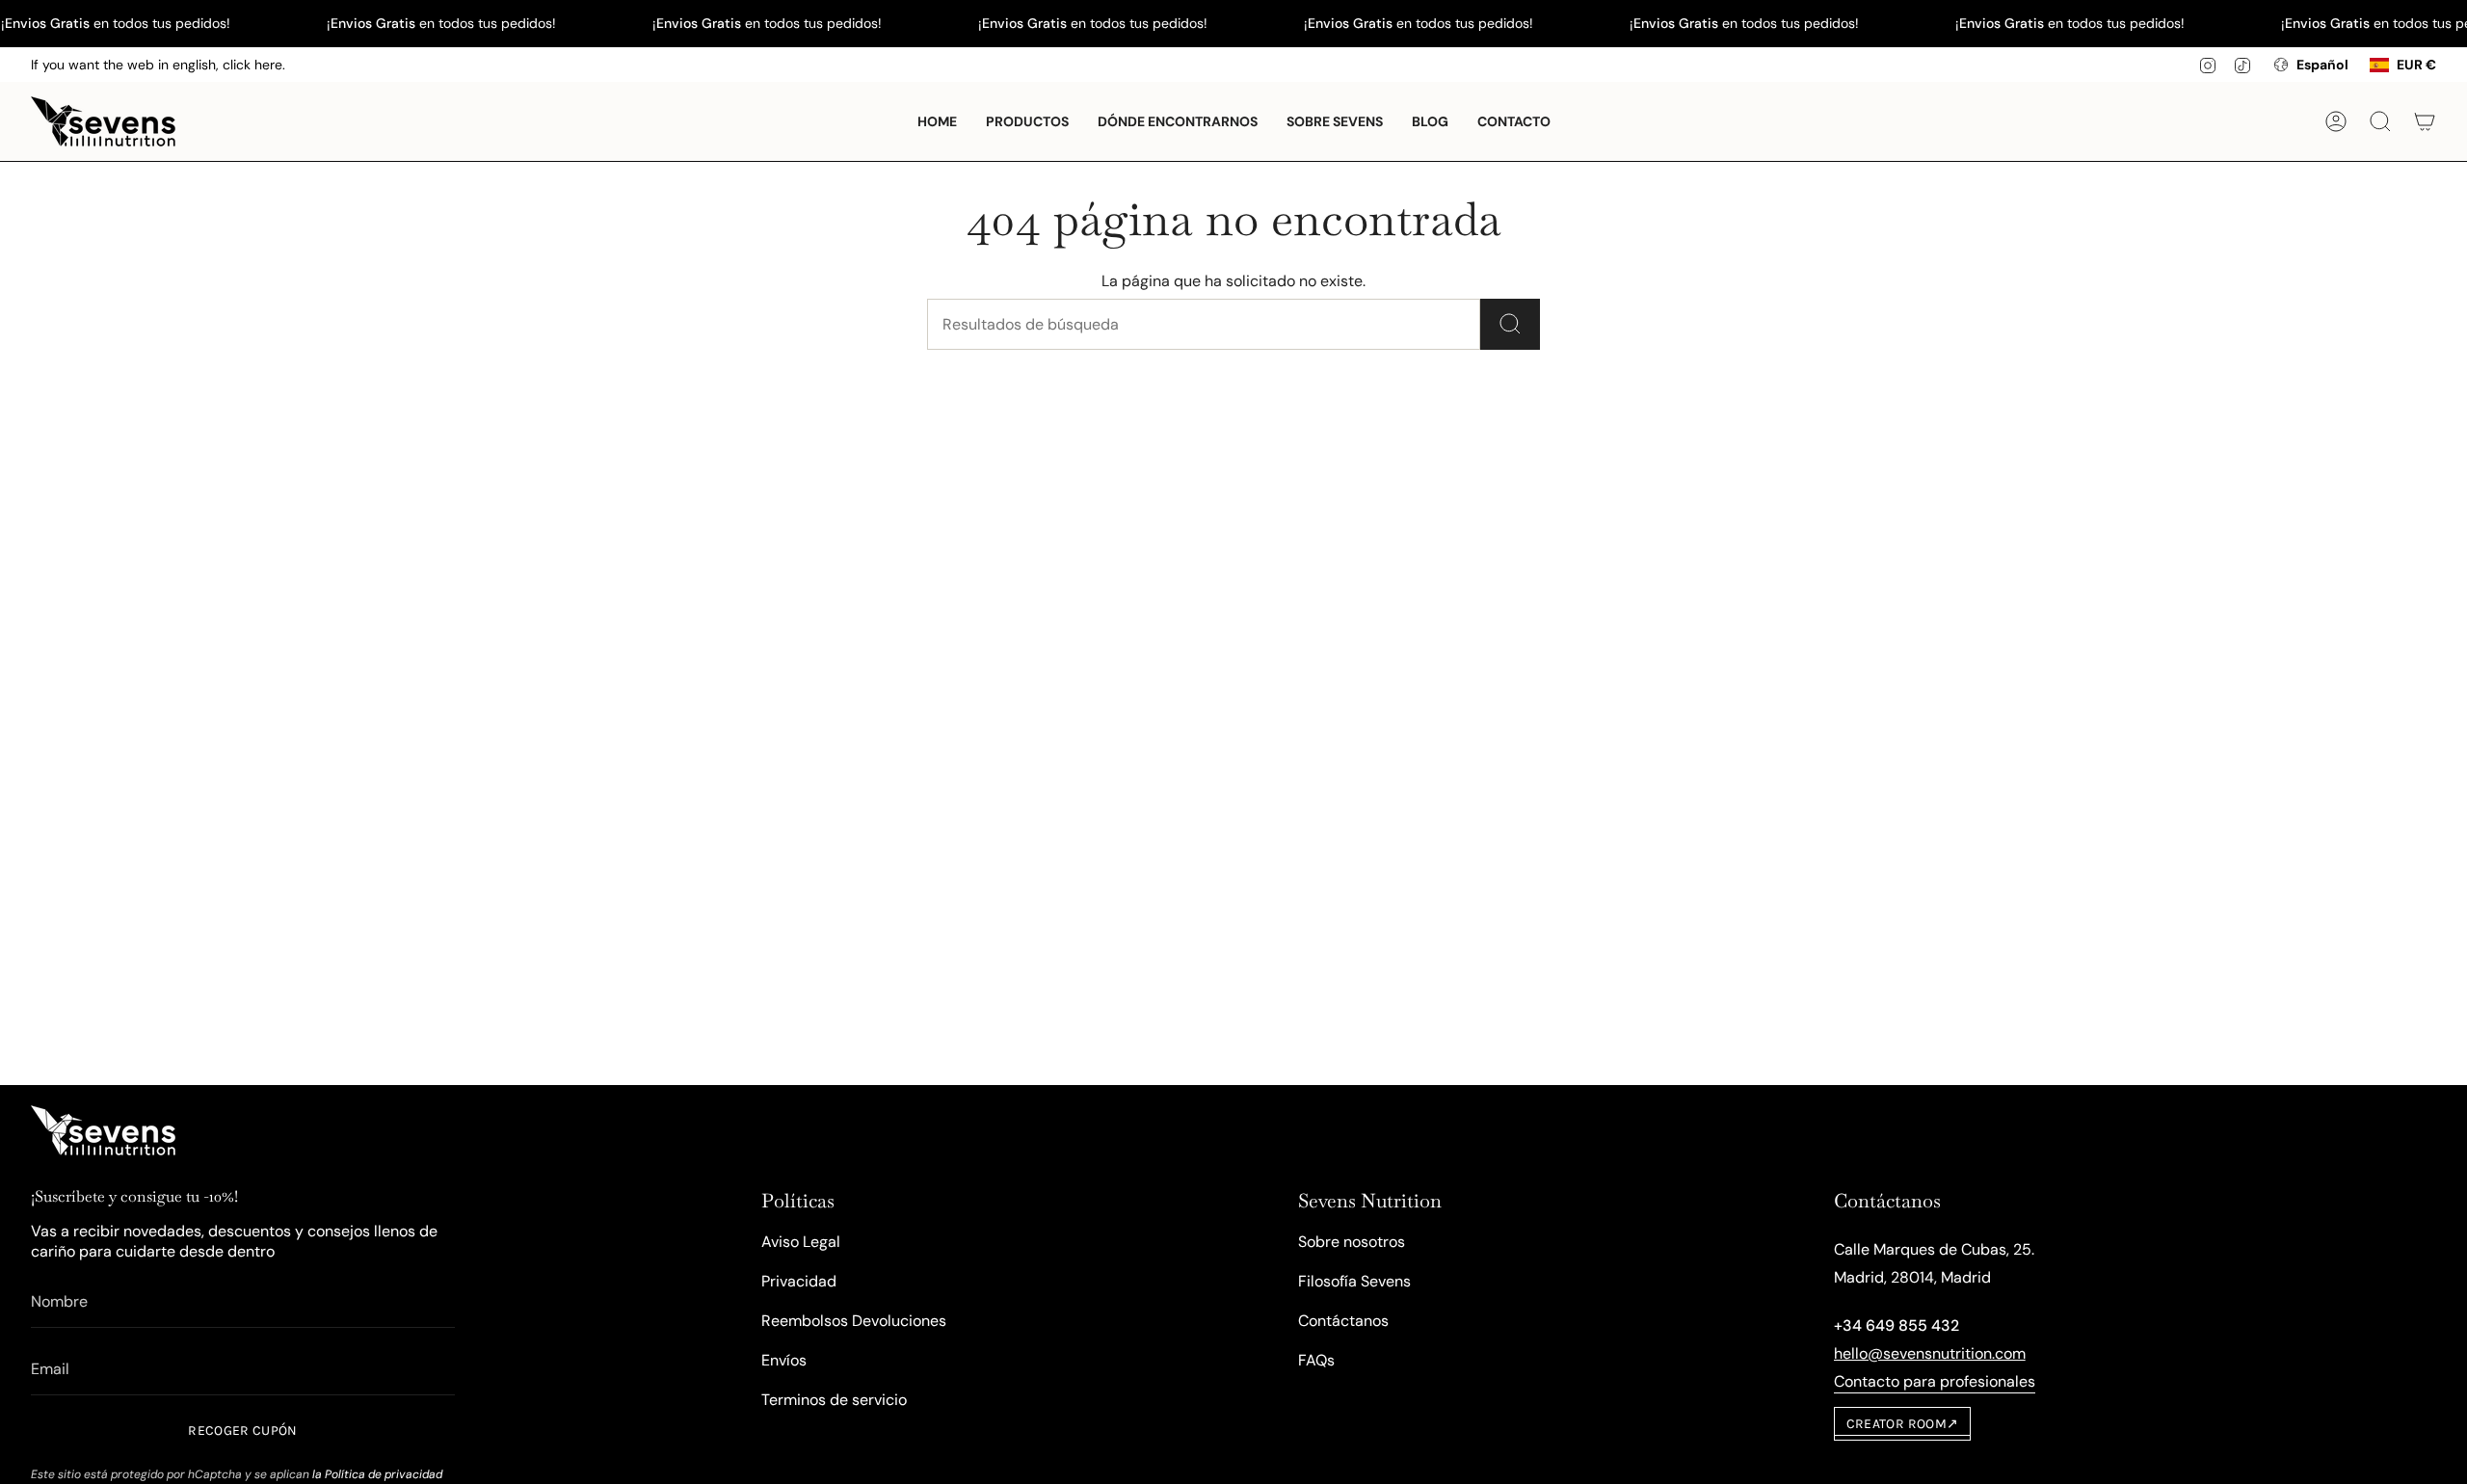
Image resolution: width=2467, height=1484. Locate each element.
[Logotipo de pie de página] (103, 1130)
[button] (1027, 121)
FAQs (1316, 1360)
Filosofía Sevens (1354, 1281)
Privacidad (799, 1281)
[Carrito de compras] (2425, 121)
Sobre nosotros (1352, 1242)
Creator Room (1903, 1424)
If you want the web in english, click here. (158, 65)
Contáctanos (1343, 1321)
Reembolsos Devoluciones (854, 1321)
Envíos (784, 1360)
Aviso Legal (801, 1242)
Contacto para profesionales (1935, 1381)
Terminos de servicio (834, 1400)
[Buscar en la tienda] (1510, 324)
